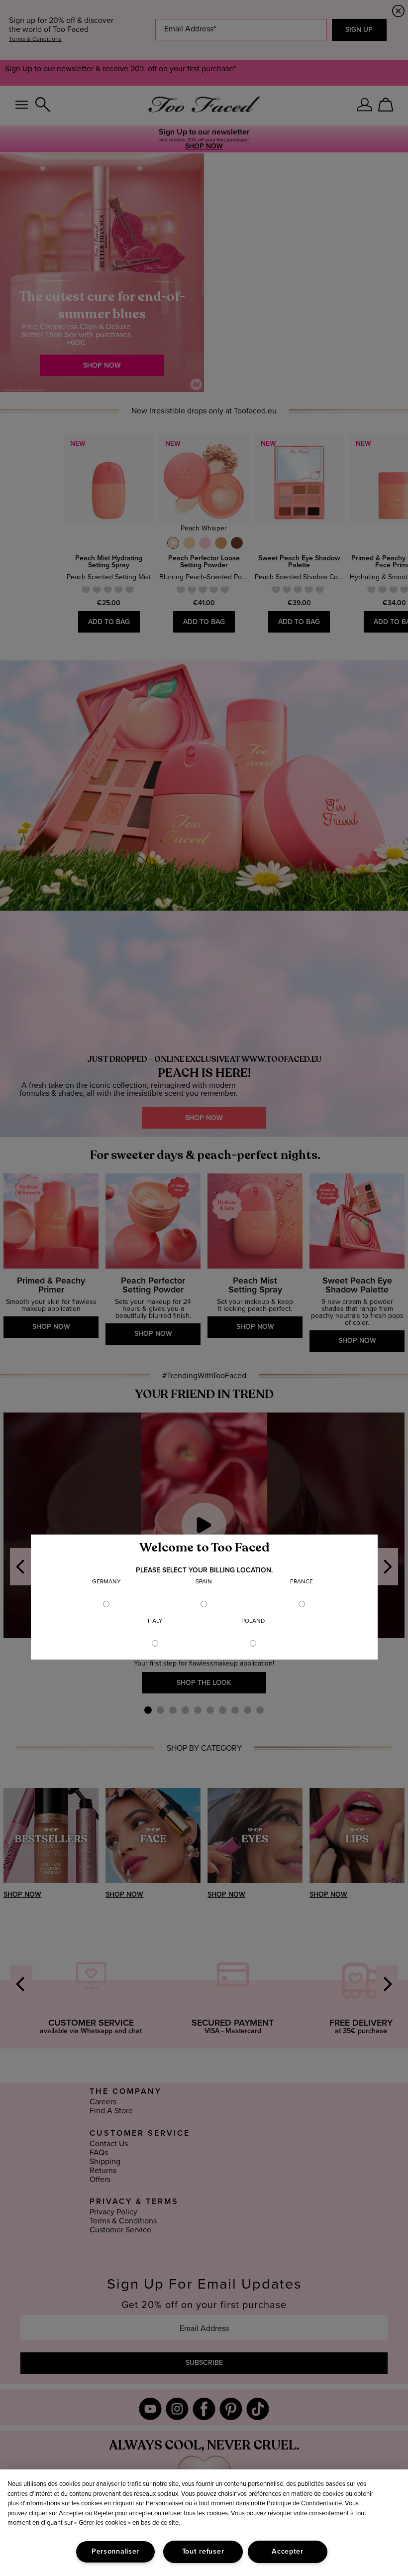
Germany (106, 1582)
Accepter (288, 2552)
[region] (204, 2523)
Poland (253, 1621)
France (302, 1582)
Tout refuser (203, 2552)
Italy (155, 1621)
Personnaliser (115, 2552)
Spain (204, 1582)
